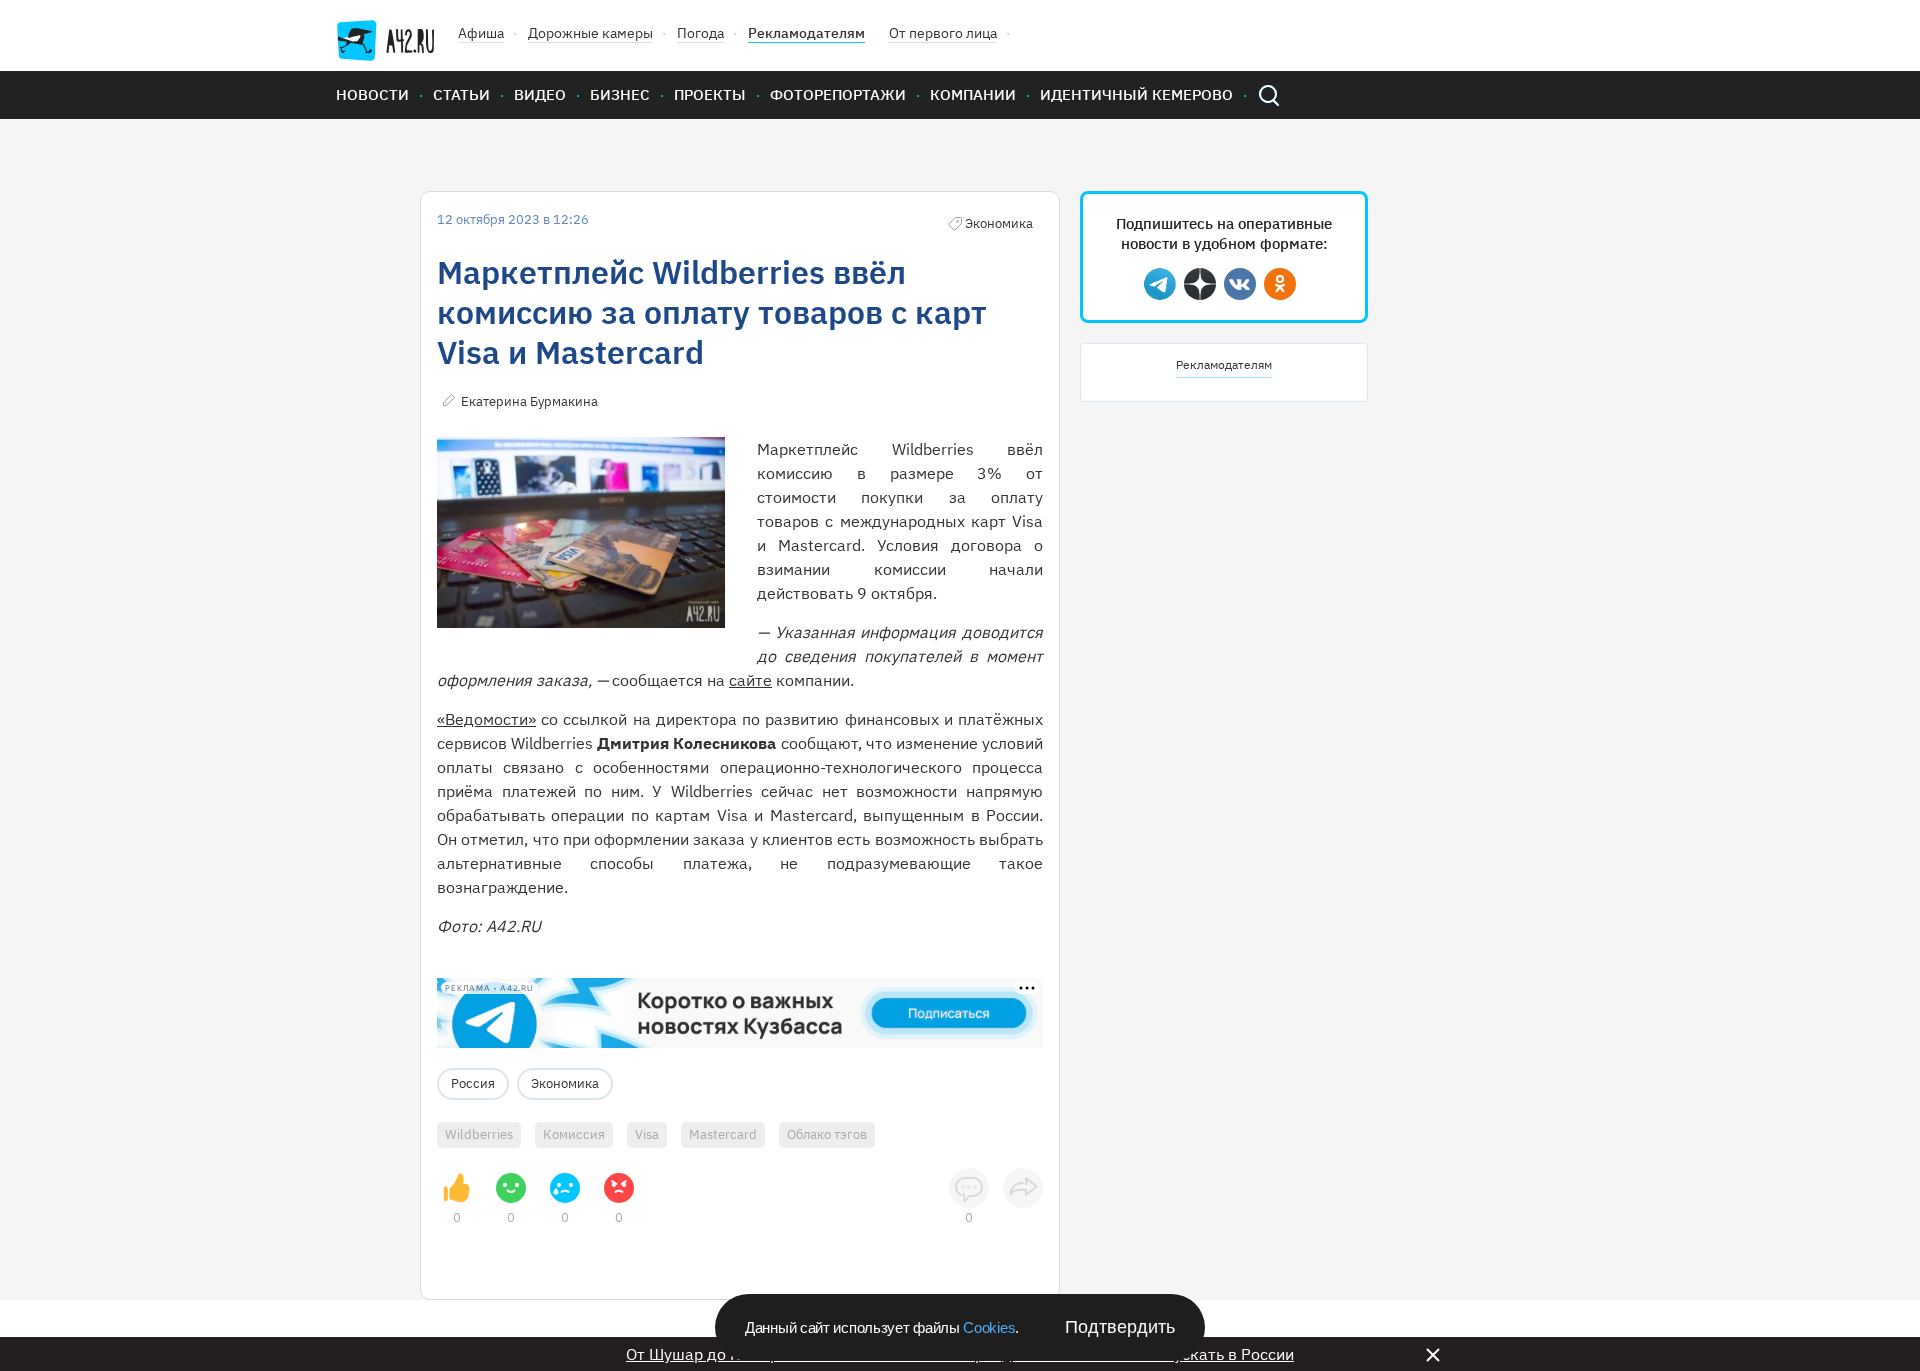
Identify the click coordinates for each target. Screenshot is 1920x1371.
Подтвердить (1120, 1327)
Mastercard (723, 1134)
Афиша (481, 33)
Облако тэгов (827, 1134)
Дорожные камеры (590, 33)
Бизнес (620, 94)
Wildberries (479, 1134)
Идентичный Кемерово (1136, 94)
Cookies (989, 1327)
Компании (973, 94)
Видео (540, 94)
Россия (473, 1083)
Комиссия (574, 1134)
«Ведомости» (486, 719)
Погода (700, 33)
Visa (647, 1134)
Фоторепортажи (838, 94)
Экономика (565, 1083)
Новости (372, 94)
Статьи (461, 94)
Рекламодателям (806, 33)
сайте (750, 680)
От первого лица (943, 33)
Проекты (710, 94)
